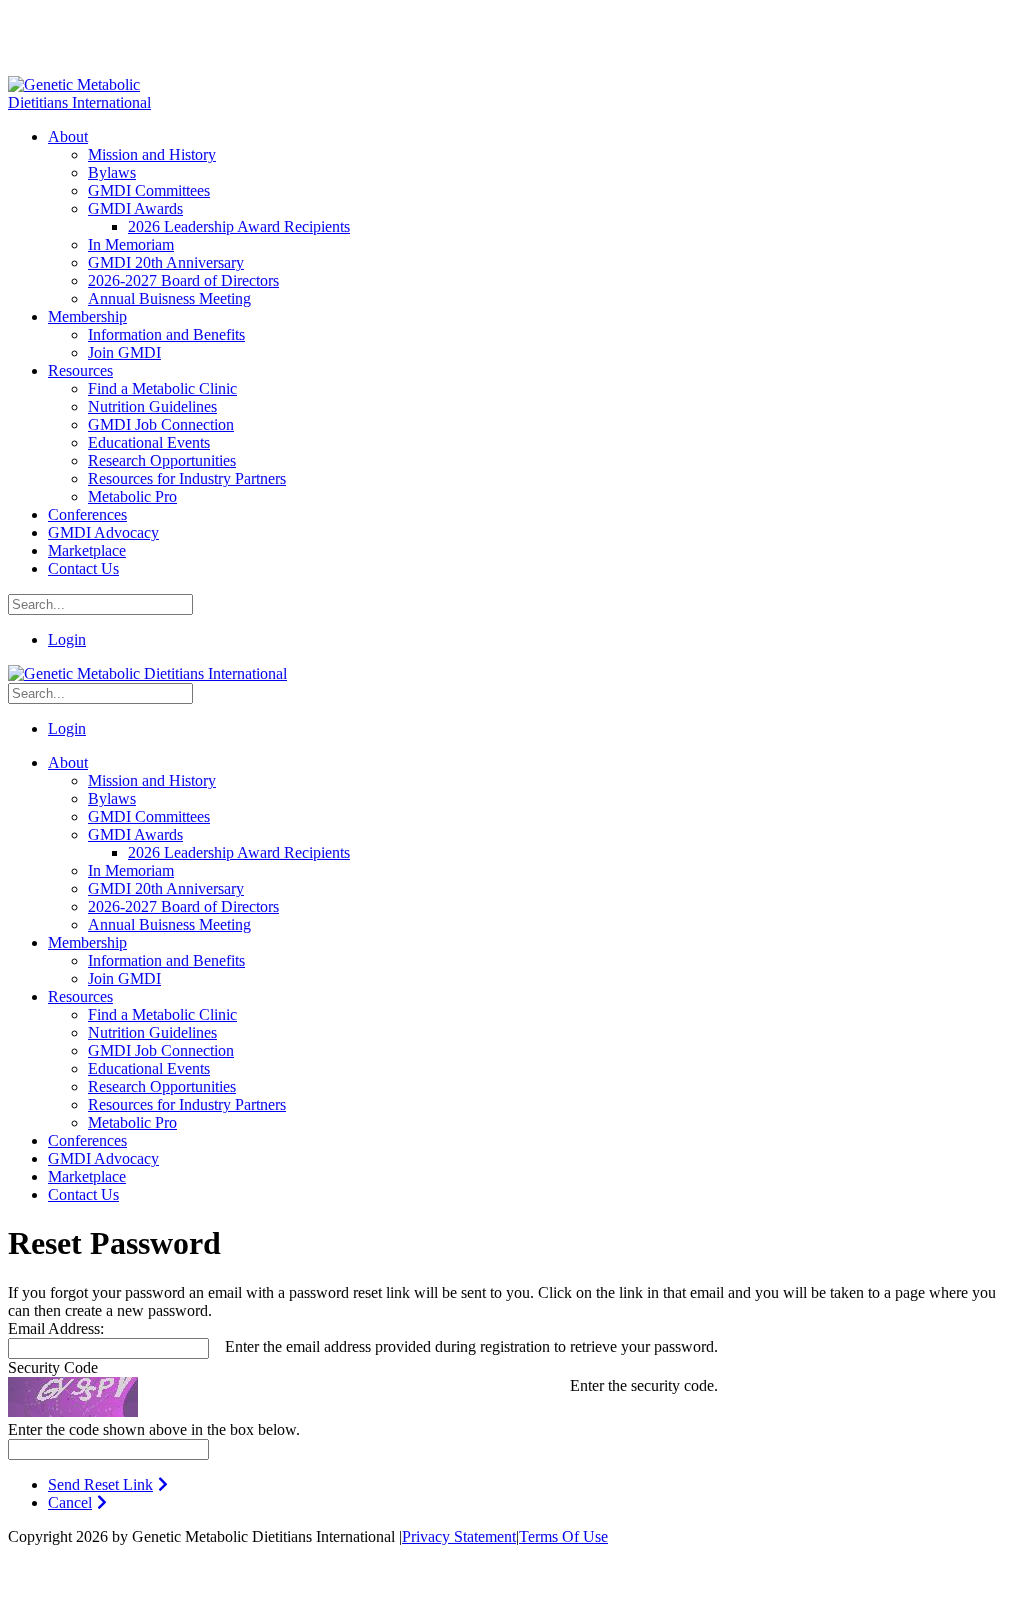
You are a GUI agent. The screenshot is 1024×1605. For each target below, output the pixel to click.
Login (67, 639)
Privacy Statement (459, 1536)
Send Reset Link (100, 1484)
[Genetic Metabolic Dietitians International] (93, 102)
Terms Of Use (563, 1536)
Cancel (70, 1502)
